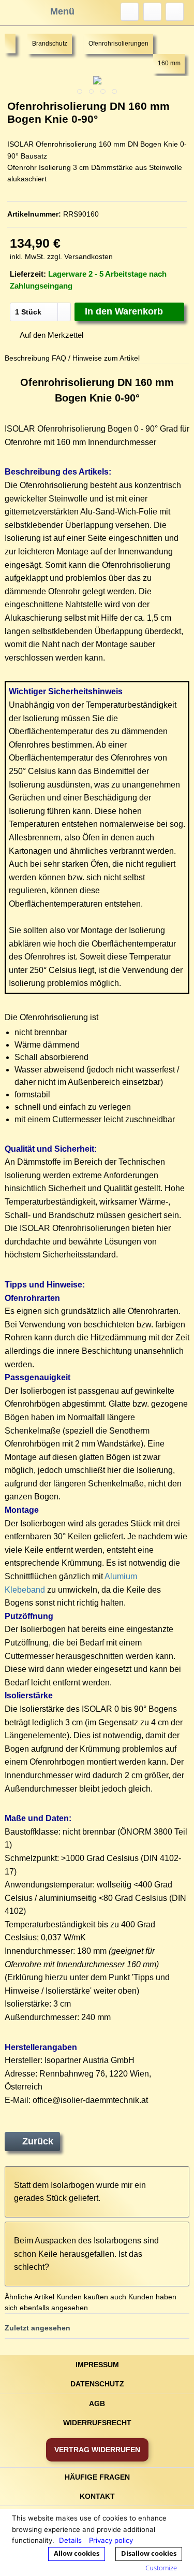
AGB (97, 2403)
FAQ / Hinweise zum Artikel (96, 358)
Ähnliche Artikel (29, 2297)
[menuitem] (130, 12)
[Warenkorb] (175, 12)
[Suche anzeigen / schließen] (130, 12)
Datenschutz (97, 2384)
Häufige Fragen (97, 2477)
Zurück (38, 2141)
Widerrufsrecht (97, 2423)
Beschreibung (27, 358)
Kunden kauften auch (91, 2297)
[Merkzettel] (152, 12)
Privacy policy (111, 2540)
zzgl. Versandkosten (80, 256)
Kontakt (97, 2496)
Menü (62, 11)
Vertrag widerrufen (97, 2450)
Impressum (97, 2365)
